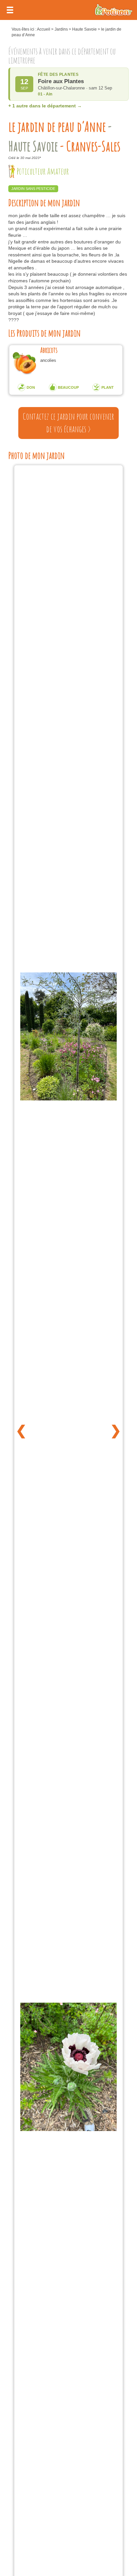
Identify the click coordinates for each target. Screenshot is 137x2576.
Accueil (44, 29)
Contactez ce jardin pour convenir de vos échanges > (68, 423)
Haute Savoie (84, 29)
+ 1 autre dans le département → (45, 106)
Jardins (61, 29)
